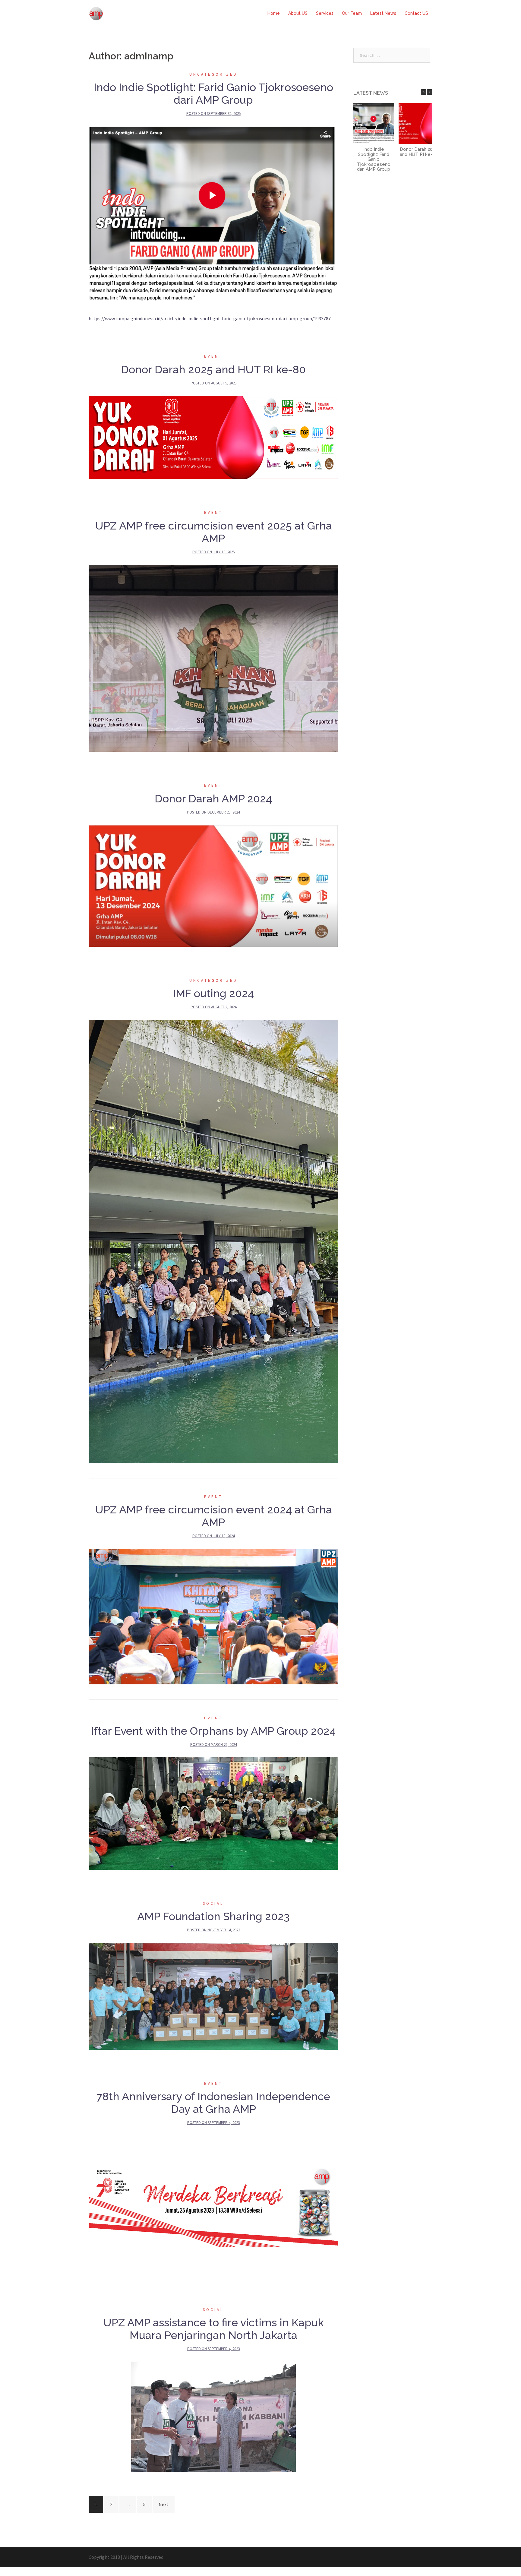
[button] (430, 92)
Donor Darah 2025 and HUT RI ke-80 (213, 369)
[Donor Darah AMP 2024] (213, 885)
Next (164, 2504)
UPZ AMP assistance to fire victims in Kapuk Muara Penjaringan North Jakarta (213, 2329)
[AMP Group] (96, 13)
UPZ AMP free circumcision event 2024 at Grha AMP (213, 1516)
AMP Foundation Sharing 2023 (213, 1916)
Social (213, 1903)
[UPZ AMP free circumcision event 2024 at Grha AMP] (213, 1616)
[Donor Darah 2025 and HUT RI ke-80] (213, 437)
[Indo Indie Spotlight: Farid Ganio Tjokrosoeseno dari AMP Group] (213, 215)
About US (298, 13)
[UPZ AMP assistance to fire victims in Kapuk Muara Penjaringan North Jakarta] (213, 2416)
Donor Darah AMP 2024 (213, 798)
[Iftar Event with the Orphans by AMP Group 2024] (213, 1813)
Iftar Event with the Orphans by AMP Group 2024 (213, 1731)
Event (213, 356)
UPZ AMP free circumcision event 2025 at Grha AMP (213, 532)
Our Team (352, 13)
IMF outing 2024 (213, 993)
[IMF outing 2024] (213, 1241)
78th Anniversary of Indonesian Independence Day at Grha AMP (213, 2103)
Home (274, 13)
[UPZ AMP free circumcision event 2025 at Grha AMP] (213, 658)
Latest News (383, 13)
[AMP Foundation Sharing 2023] (213, 1996)
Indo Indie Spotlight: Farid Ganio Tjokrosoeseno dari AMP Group (213, 93)
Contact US (416, 13)
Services (325, 13)
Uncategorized (213, 74)
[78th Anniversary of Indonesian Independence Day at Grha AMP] (213, 2205)
